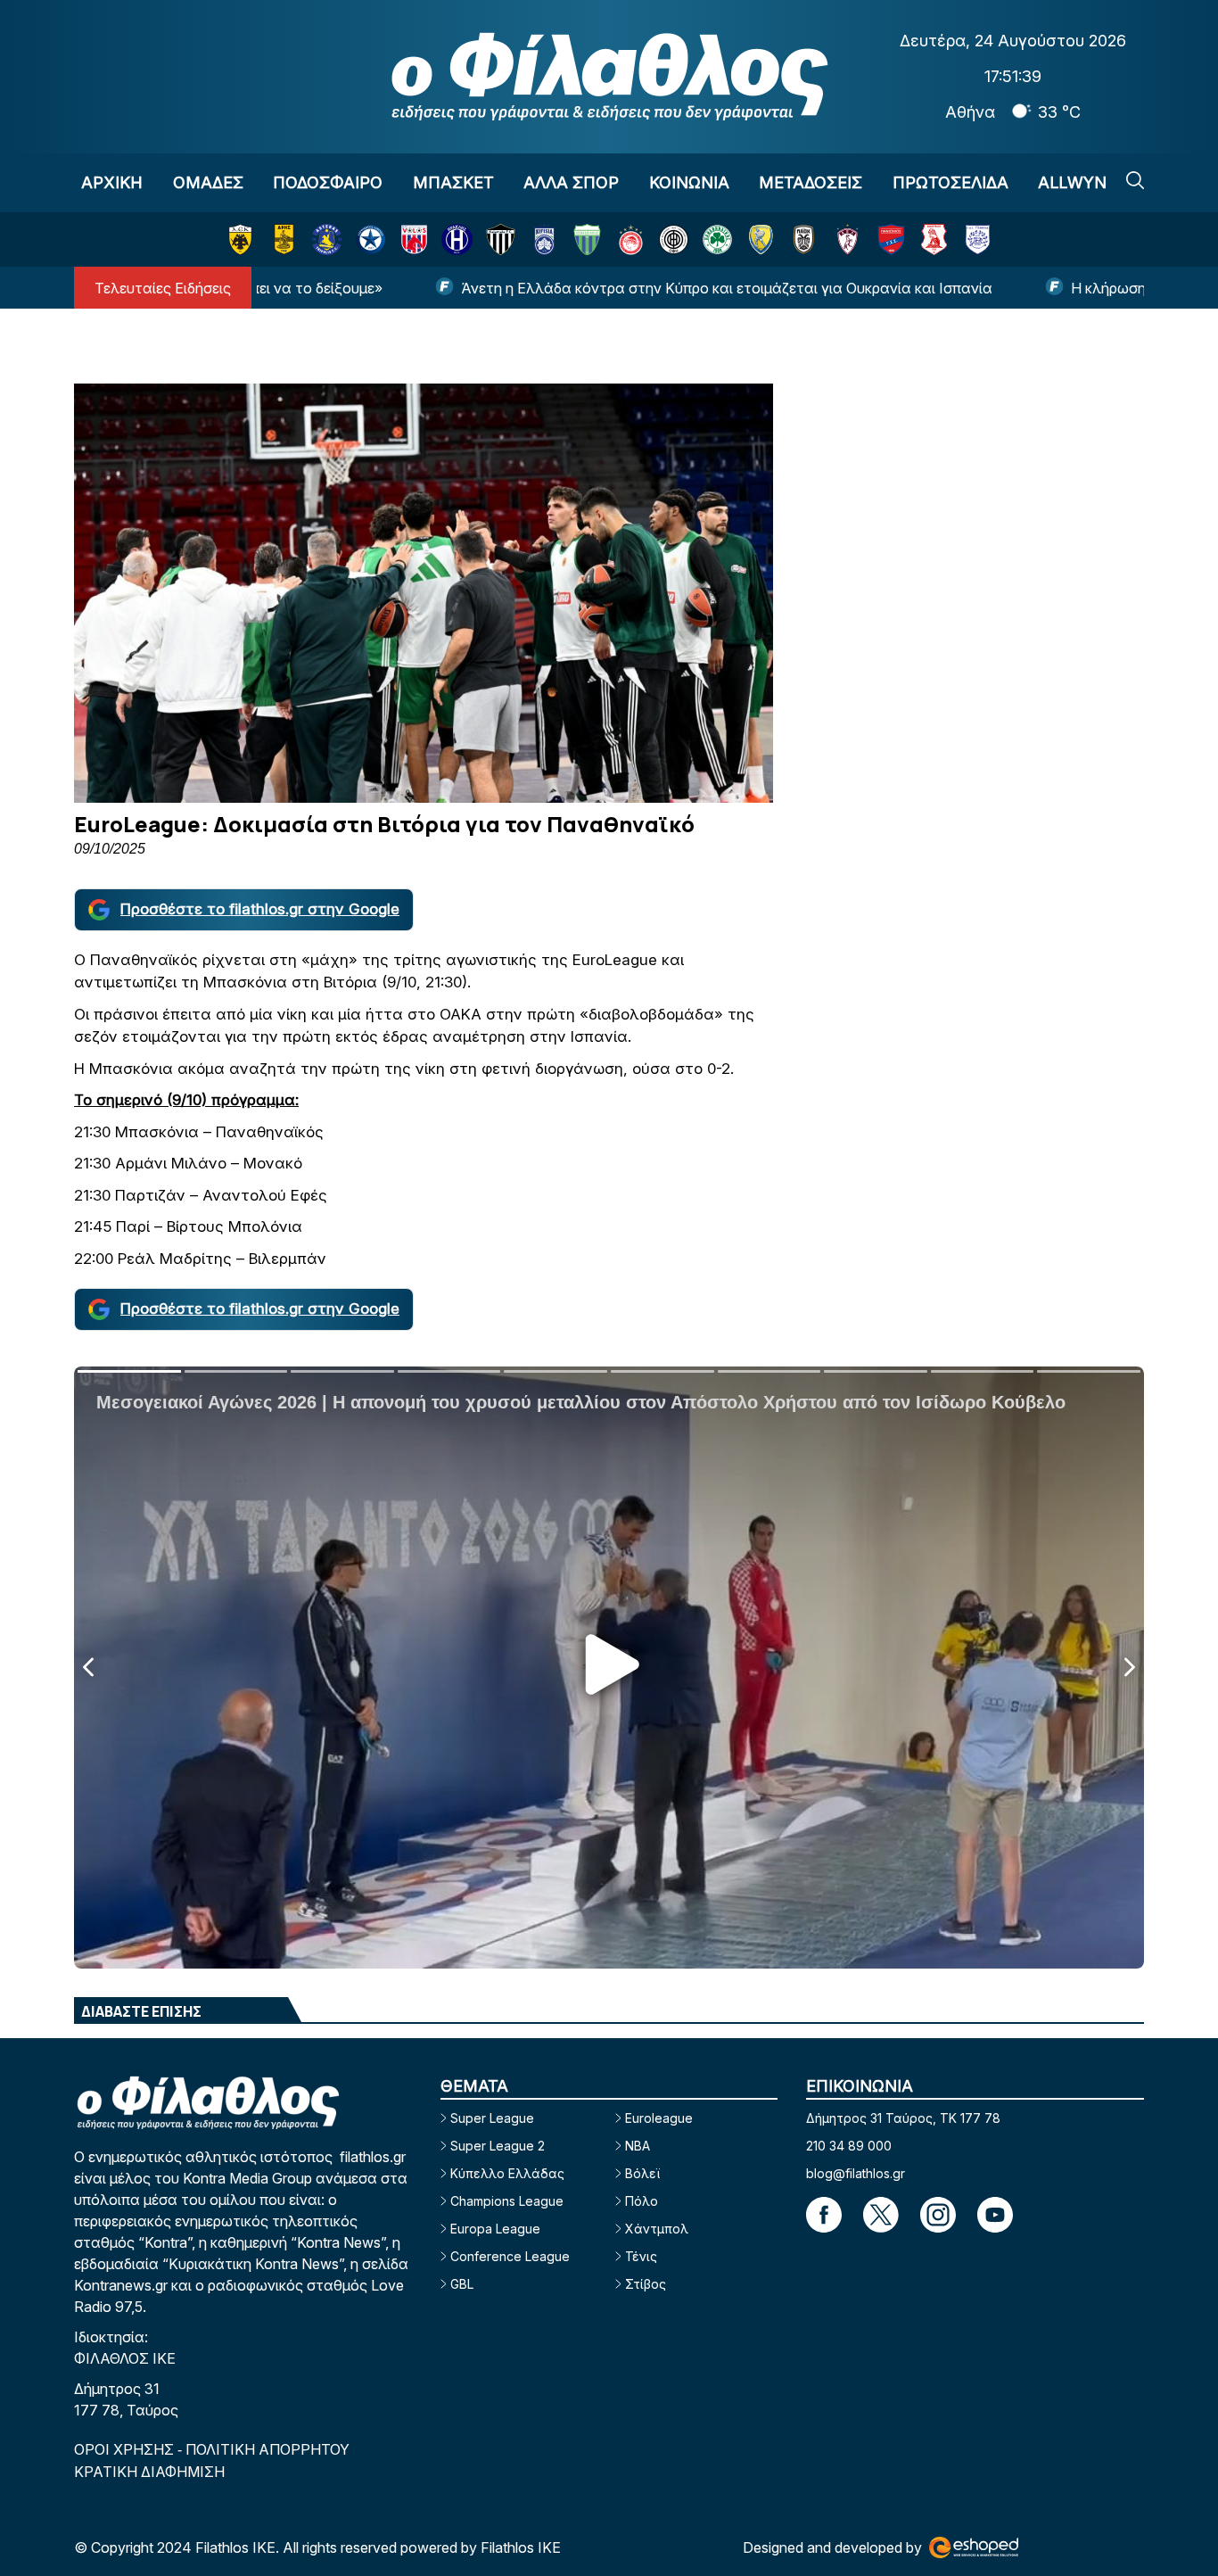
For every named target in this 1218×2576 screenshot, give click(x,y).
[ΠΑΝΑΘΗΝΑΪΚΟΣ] (717, 239)
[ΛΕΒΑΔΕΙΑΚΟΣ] (587, 239)
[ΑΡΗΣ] (284, 239)
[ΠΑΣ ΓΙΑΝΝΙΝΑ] (978, 239)
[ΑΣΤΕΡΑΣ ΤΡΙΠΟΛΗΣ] (327, 239)
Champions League (507, 2201)
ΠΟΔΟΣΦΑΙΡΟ (328, 182)
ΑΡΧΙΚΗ (112, 182)
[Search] (1135, 180)
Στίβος (646, 2284)
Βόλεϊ (642, 2173)
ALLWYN (1072, 182)
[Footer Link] (824, 2215)
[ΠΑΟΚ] (804, 239)
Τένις (641, 2256)
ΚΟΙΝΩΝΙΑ (689, 182)
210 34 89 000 (849, 2146)
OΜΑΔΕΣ (208, 182)
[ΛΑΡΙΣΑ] (848, 239)
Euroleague (659, 2118)
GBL (462, 2284)
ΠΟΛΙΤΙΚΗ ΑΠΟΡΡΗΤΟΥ (267, 2449)
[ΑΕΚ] (240, 239)
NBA (638, 2146)
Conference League (510, 2256)
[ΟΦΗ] (674, 239)
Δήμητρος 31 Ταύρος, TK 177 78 (903, 2118)
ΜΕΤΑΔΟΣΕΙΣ (811, 182)
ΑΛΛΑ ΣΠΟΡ (571, 182)
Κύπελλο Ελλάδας (507, 2173)
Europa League (495, 2229)
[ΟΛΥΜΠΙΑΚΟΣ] (631, 239)
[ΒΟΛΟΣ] (414, 239)
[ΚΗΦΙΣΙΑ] (544, 239)
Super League (492, 2118)
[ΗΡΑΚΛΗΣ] (457, 239)
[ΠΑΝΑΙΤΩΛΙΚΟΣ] (761, 239)
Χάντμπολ (657, 2229)
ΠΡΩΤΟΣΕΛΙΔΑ (951, 182)
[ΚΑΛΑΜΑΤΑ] (501, 239)
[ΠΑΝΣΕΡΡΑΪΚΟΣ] (934, 239)
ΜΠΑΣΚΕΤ (453, 182)
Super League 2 (498, 2146)
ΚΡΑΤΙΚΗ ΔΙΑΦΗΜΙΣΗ (149, 2472)
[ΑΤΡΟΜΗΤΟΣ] (370, 239)
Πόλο (642, 2201)
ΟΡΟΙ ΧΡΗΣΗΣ (126, 2449)
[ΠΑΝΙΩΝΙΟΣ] (891, 239)
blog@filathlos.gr (856, 2173)
